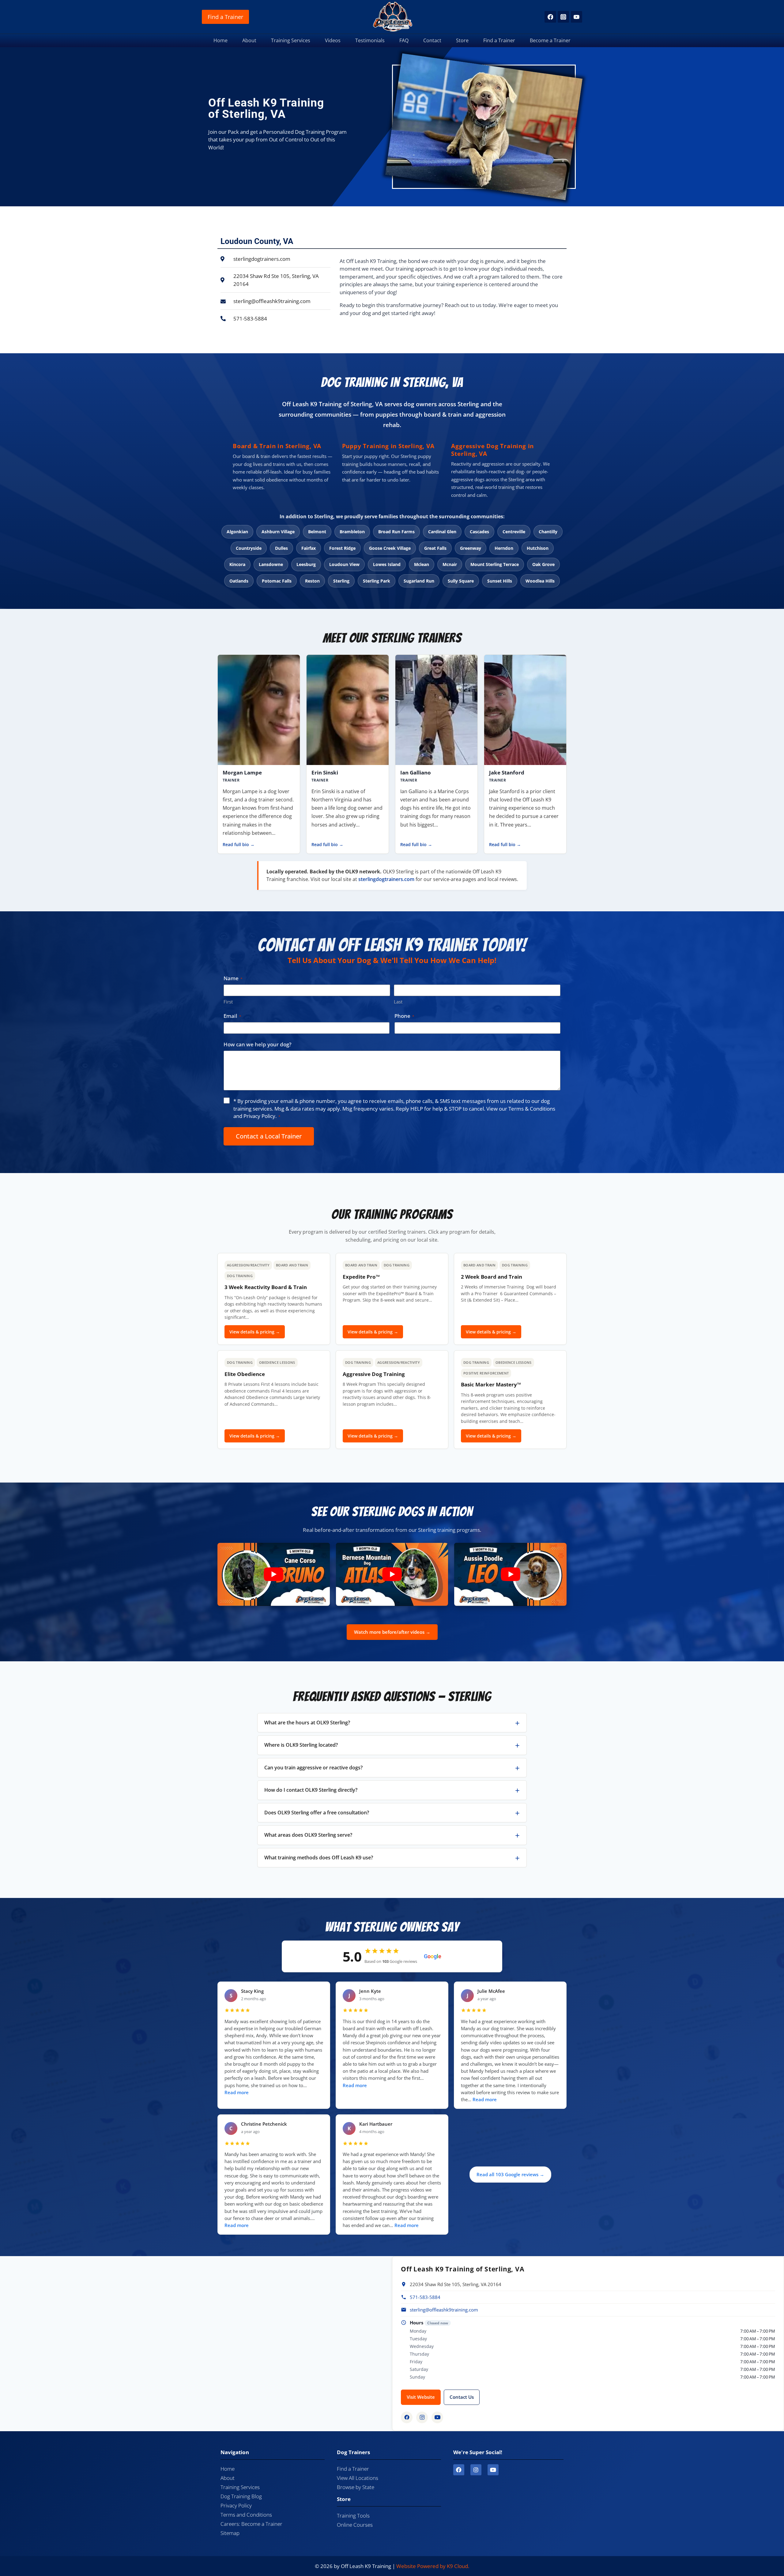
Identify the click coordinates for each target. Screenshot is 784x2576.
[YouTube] (577, 17)
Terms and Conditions (246, 2515)
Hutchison (538, 548)
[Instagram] (563, 17)
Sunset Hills (500, 581)
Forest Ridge (342, 548)
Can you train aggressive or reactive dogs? (313, 1768)
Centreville (514, 532)
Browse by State (356, 2487)
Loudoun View (344, 564)
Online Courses (355, 2525)
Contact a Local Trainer (269, 1136)
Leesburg (306, 564)
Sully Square (461, 581)
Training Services (291, 40)
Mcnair (450, 564)
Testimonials (370, 40)
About (249, 40)
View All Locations (358, 2478)
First (228, 1002)
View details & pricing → (255, 1332)
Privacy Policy (259, 1116)
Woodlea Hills (540, 581)
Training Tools (353, 2516)
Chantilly (548, 532)
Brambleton (352, 532)
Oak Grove (543, 564)
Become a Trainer (550, 40)
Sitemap (230, 2533)
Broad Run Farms (396, 532)
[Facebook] (550, 17)
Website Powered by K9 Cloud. (433, 2566)
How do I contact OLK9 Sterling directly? (311, 1790)
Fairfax (309, 548)
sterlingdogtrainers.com (386, 879)
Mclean (422, 564)
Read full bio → (239, 845)
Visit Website (421, 2397)
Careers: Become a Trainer (251, 2524)
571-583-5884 (425, 2297)
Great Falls (435, 548)
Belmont (317, 532)
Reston (312, 581)
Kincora (237, 564)
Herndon (504, 548)
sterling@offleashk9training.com (444, 2310)
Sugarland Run (419, 581)
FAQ (404, 40)
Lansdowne (271, 564)
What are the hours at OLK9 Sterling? (307, 1723)
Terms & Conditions (532, 1109)
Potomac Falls (277, 581)
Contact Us (462, 2397)
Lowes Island (387, 564)
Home (221, 40)
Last (398, 1002)
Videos (333, 40)
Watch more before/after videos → (392, 1632)
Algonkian (237, 532)
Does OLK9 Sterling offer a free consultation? (317, 1813)
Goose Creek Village (390, 548)
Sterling (341, 581)
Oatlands (239, 581)
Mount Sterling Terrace (495, 564)
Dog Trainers (353, 2452)
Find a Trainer (225, 17)
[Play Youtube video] (274, 1574)
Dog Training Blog (241, 2496)
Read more (237, 2092)
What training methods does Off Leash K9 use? (319, 1858)
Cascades (479, 532)
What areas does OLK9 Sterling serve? (308, 1835)
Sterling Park (377, 581)
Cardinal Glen (442, 532)
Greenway (471, 548)
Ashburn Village (278, 532)
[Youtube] (493, 2470)
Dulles (281, 548)
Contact (432, 40)
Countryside (249, 548)
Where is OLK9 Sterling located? (301, 1745)
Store (462, 40)
